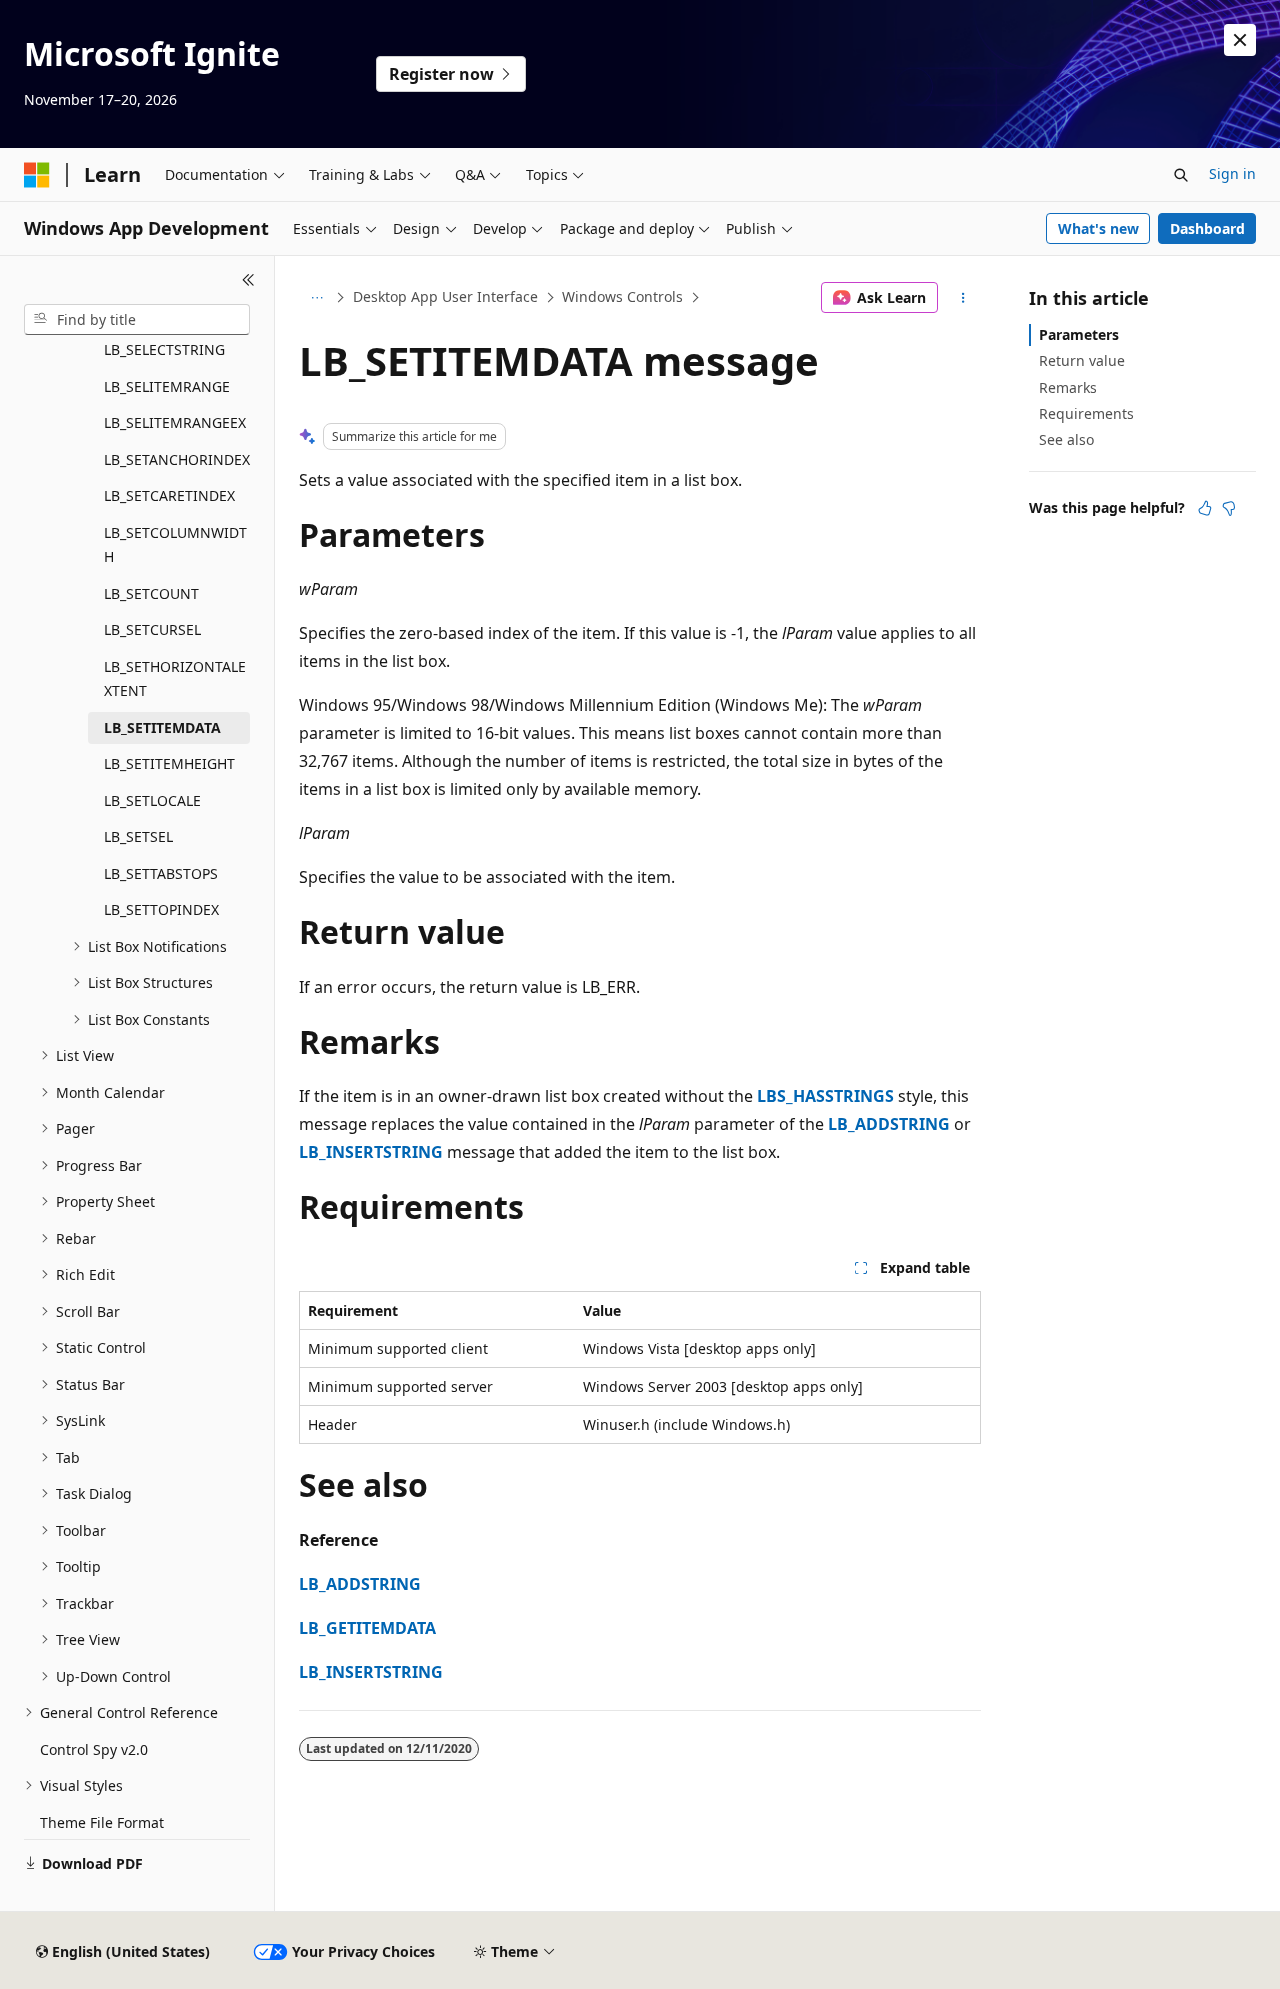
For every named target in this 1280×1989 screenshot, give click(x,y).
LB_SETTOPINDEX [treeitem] (161, 909)
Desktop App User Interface (445, 296)
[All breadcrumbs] (316, 298)
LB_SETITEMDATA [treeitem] (162, 727)
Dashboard (1207, 228)
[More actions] (963, 298)
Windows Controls (622, 296)
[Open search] (1181, 175)
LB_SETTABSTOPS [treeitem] (161, 873)
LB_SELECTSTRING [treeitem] (164, 349)
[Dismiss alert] (1240, 40)
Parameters (1079, 334)
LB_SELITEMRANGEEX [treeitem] (175, 422)
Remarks (1068, 387)
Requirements (1086, 413)
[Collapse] (248, 280)
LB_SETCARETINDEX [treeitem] (169, 495)
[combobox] (137, 320)
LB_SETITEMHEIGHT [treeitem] (169, 763)
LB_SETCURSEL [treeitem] (152, 629)
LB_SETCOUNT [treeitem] (151, 593)
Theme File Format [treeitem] (102, 1822)
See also (1066, 439)
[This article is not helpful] (1229, 508)
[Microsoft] (37, 175)
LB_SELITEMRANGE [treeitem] (167, 386)
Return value (1082, 360)
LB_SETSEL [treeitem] (138, 836)
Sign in (1232, 173)
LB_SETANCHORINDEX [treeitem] (177, 459)
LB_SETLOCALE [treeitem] (152, 800)
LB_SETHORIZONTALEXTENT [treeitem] (175, 679)
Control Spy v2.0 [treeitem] (94, 1749)
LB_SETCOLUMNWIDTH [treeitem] (175, 545)
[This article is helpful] (1205, 508)
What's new (1098, 228)
